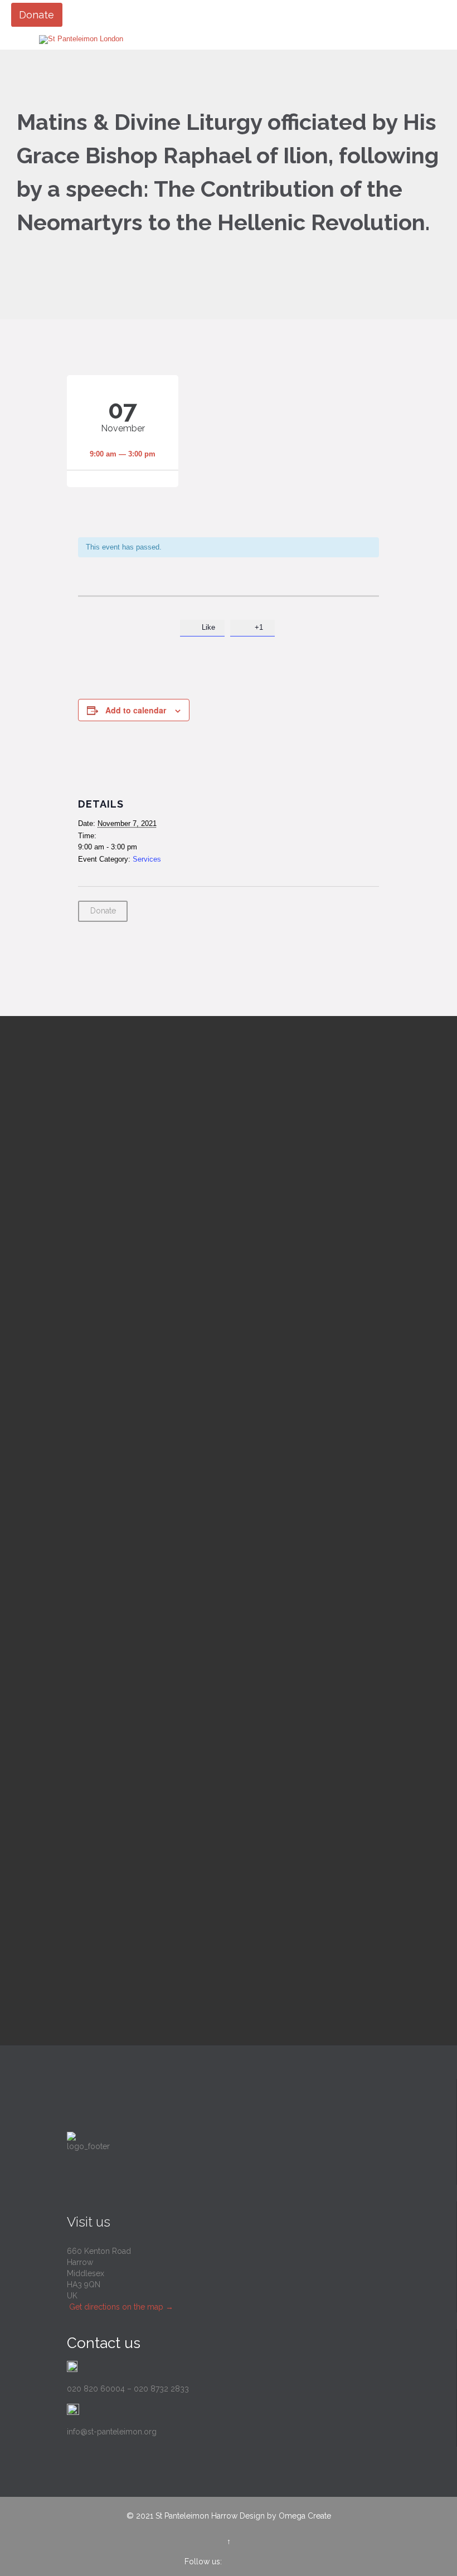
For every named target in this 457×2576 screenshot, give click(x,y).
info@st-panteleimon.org (112, 2432)
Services (147, 859)
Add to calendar (136, 710)
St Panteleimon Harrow (196, 2516)
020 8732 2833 (161, 2389)
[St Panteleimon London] (81, 40)
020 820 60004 (96, 2389)
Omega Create (305, 2516)
